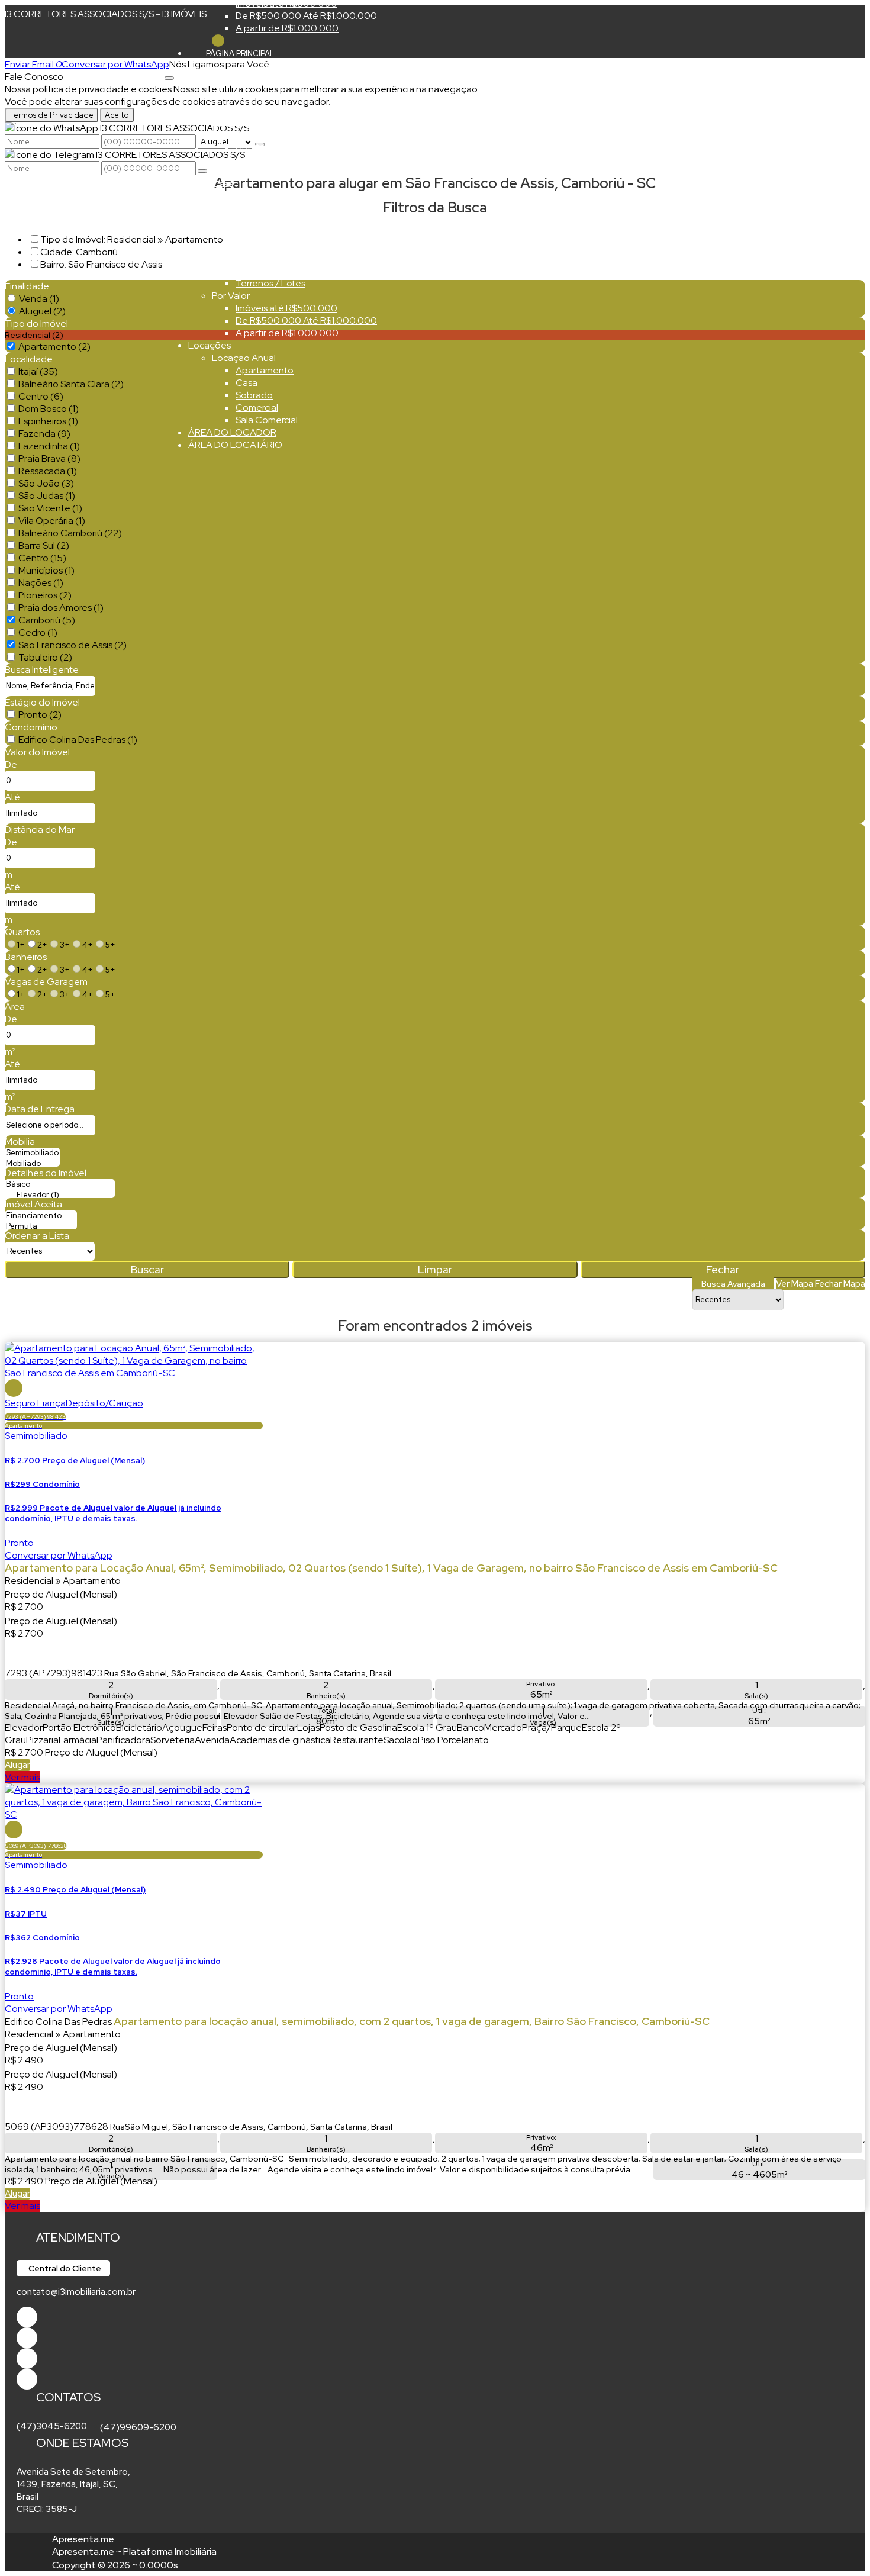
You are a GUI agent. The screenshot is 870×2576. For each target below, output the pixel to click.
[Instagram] (27, 2379)
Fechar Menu (218, 41)
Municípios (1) (46, 570)
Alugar (17, 1765)
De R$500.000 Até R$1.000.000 (306, 16)
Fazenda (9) (44, 434)
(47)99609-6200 (138, 2427)
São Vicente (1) (50, 508)
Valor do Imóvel (37, 752)
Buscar (147, 1269)
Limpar (435, 1269)
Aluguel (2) (42, 311)
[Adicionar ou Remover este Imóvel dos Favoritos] (14, 1388)
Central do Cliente (65, 2268)
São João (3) (46, 483)
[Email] (27, 2358)
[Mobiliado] (32, 1164)
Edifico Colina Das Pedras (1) (78, 740)
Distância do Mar (40, 830)
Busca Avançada (733, 1284)
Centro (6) (41, 396)
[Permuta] (41, 1226)
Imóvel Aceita (33, 1204)
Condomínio (31, 727)
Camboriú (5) (47, 620)
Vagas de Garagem (46, 982)
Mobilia (20, 1142)
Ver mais (22, 1777)
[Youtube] (27, 2338)
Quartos (22, 932)
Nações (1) (41, 583)
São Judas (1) (47, 496)
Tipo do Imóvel (36, 323)
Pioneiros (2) (45, 595)
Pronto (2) (40, 715)
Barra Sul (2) (44, 545)
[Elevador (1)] (60, 1195)
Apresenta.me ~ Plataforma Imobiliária (134, 2551)
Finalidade (27, 286)
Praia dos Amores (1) (61, 608)
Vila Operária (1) (52, 521)
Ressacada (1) (48, 471)
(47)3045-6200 (52, 2426)
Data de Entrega (40, 1109)
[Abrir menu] (169, 75)
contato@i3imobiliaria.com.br (76, 2292)
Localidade (29, 359)
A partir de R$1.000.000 (287, 28)
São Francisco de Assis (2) (72, 645)
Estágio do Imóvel (42, 702)
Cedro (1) (38, 632)
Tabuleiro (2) (45, 657)
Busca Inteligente (42, 670)
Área (15, 1007)
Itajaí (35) (38, 371)
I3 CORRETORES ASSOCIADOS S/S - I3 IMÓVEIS (106, 14)
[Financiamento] (41, 1216)
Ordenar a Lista (37, 1236)
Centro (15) (42, 558)
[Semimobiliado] (32, 1153)
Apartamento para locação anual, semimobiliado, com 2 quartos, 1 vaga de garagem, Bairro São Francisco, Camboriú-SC (412, 2021)
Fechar (723, 1269)
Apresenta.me (83, 2539)
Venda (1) (39, 299)
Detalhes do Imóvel (46, 1173)
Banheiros (26, 957)
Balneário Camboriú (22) (70, 533)
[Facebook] (27, 2317)
